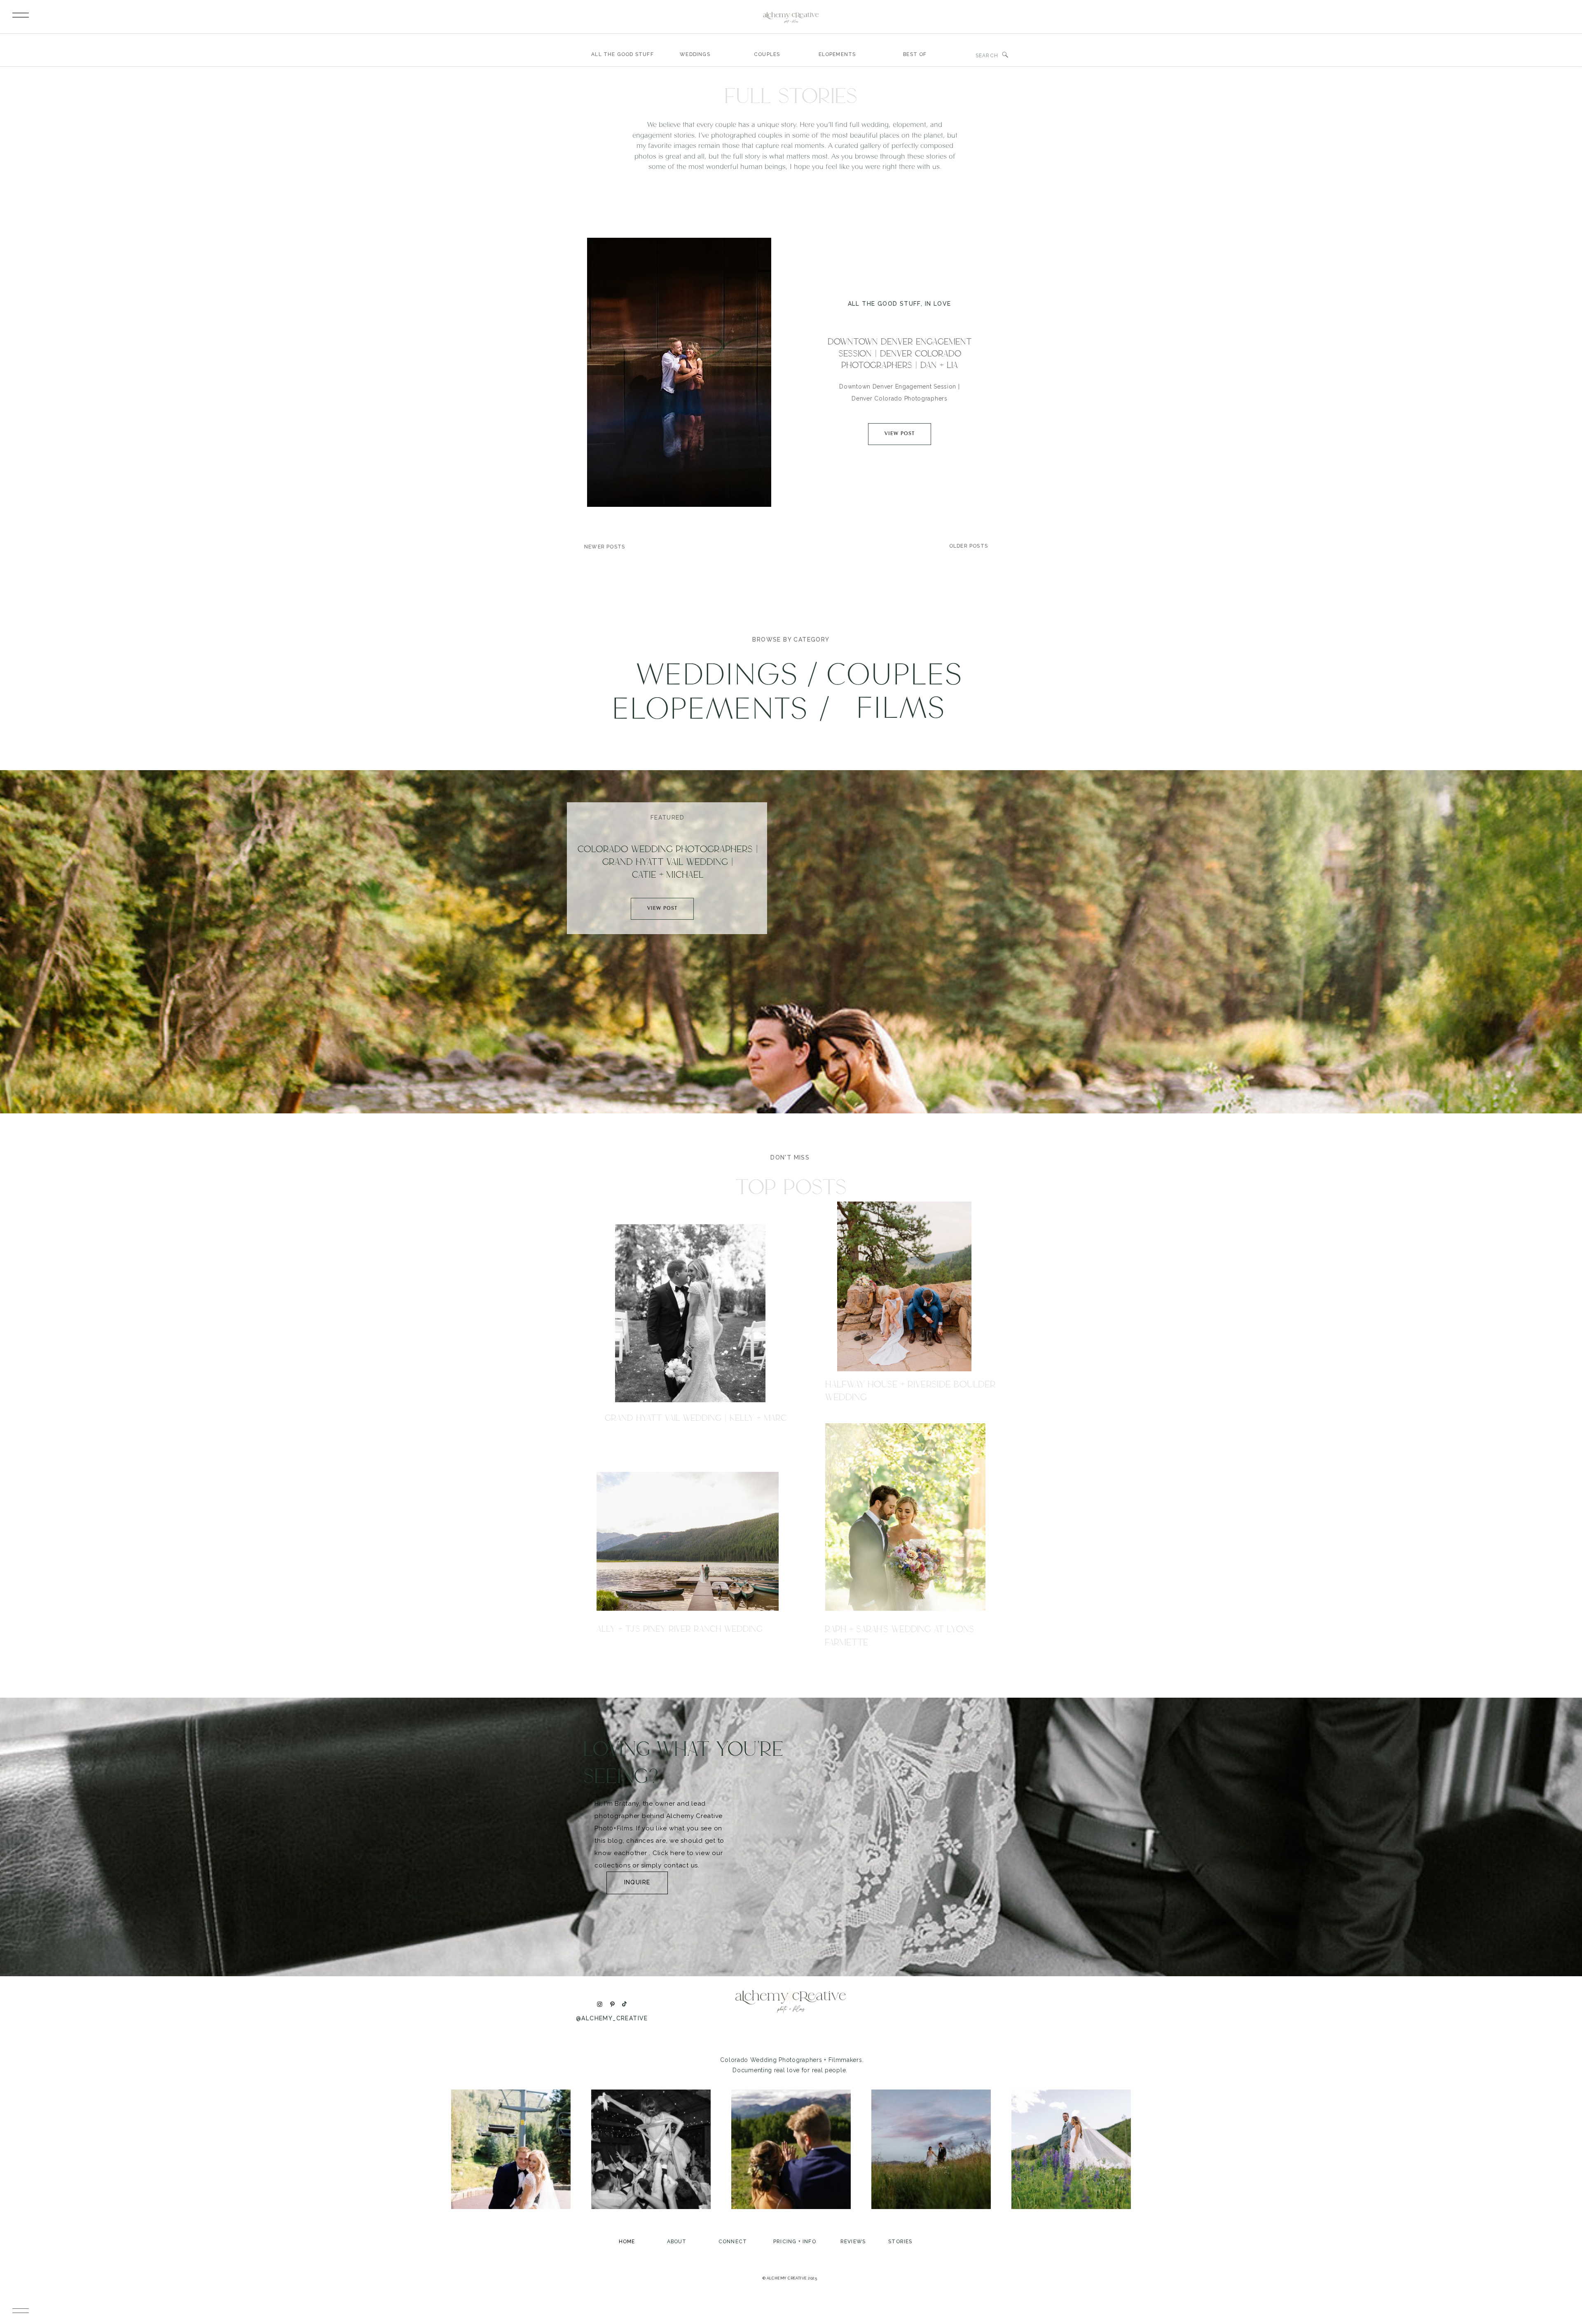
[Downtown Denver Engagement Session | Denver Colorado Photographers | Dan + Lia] (679, 372)
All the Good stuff (884, 304)
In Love (938, 304)
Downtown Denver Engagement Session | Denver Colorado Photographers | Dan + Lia (900, 353)
